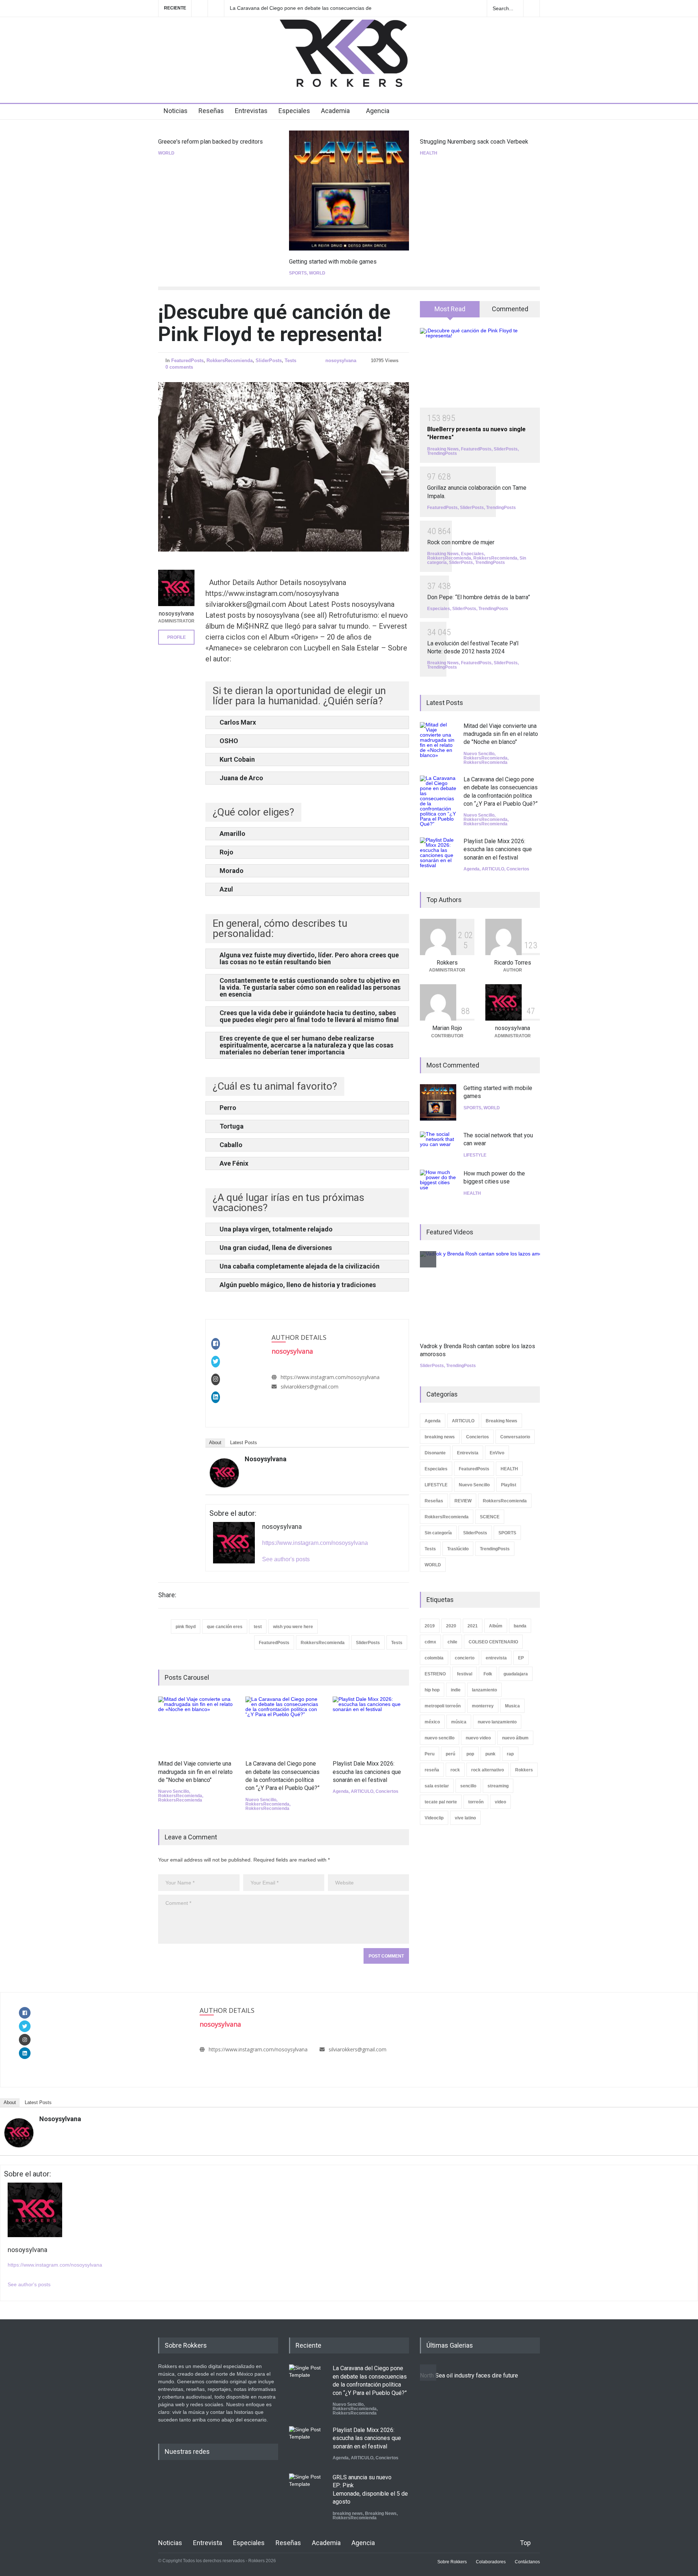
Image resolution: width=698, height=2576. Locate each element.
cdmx (430, 1642)
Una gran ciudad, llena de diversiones (276, 1248)
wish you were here (293, 1627)
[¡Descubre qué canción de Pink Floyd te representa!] (284, 467)
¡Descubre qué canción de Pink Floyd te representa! (274, 323)
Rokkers (447, 963)
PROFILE (176, 637)
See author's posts (286, 1559)
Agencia (378, 111)
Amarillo (232, 834)
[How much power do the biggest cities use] (438, 1188)
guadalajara (516, 1674)
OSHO (229, 741)
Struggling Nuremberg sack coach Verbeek (474, 142)
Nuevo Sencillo (174, 1791)
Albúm (496, 1626)
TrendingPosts (442, 453)
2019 (430, 1626)
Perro (228, 1108)
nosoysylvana (341, 360)
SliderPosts (269, 360)
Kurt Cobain (237, 759)
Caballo (231, 1145)
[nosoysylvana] (224, 1473)
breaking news (440, 1437)
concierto (465, 1658)
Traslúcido (458, 1549)
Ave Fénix (234, 1163)
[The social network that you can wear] (438, 1145)
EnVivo (497, 1453)
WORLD (166, 153)
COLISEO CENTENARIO (493, 1642)
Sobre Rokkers (452, 2562)
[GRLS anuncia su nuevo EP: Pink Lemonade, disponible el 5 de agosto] (307, 2492)
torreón (476, 1802)
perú (450, 1754)
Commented (510, 309)
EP (521, 1658)
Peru (430, 1754)
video (500, 1802)
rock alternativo (488, 1770)
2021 (473, 1626)
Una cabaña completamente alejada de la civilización (300, 1266)
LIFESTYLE (475, 1155)
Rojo (226, 852)
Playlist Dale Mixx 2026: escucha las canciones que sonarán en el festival (299, 8)
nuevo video (478, 1738)
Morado (232, 871)
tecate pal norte (441, 1802)
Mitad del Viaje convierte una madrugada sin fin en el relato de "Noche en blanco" (195, 1772)
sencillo (468, 1786)
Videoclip (434, 1818)
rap (510, 1754)
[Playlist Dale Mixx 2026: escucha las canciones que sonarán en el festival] (371, 1724)
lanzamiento (484, 1690)
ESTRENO (435, 1674)
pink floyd (186, 1627)
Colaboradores (491, 2562)
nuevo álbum (515, 1738)
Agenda (341, 1791)
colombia (434, 1658)
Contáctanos (527, 2562)
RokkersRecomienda (230, 360)
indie (456, 1690)
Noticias (176, 111)
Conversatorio (515, 1437)
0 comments (179, 367)
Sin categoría (438, 1533)
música (459, 1722)
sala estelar (437, 1786)
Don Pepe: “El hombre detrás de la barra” (479, 597)
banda (520, 1626)
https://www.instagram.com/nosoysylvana (330, 1377)
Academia (335, 111)
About (215, 1443)
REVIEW (463, 1501)
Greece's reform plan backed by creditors (210, 142)
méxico (432, 1722)
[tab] (450, 312)
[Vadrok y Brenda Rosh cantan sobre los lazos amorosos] (487, 1293)
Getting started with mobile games (333, 262)
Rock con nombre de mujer (461, 542)
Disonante (435, 1453)
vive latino (465, 1818)
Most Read (450, 309)
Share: (167, 1595)
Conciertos (387, 1791)
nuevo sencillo (440, 1738)
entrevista (496, 1658)
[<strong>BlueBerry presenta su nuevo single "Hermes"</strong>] (480, 368)
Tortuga (232, 1126)
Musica (512, 1706)
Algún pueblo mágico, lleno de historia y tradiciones (298, 1285)
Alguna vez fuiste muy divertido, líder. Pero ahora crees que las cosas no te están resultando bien (309, 958)
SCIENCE (490, 1517)
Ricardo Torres (513, 963)
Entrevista (468, 1453)
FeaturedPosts (187, 360)
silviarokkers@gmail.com (310, 1387)
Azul (226, 889)
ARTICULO (362, 1791)
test (258, 1627)
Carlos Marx (238, 722)
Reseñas (211, 111)
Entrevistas (251, 111)
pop (470, 1754)
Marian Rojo (447, 1028)
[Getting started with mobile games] (349, 191)
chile (452, 1642)
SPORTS (298, 273)
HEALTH (429, 153)
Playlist (509, 1485)
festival (465, 1674)
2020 (451, 1626)
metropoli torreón (443, 1706)
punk (490, 1754)
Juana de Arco (241, 778)
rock (455, 1770)
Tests (290, 360)
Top (525, 2543)
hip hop (432, 1690)
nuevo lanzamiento (497, 1722)
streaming (498, 1786)
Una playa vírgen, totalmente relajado (276, 1229)
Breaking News (443, 449)
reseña (432, 1770)
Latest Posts (244, 1443)
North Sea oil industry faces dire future (469, 2375)
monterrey (483, 1706)
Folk (488, 1674)
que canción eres (225, 1627)
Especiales (294, 111)
